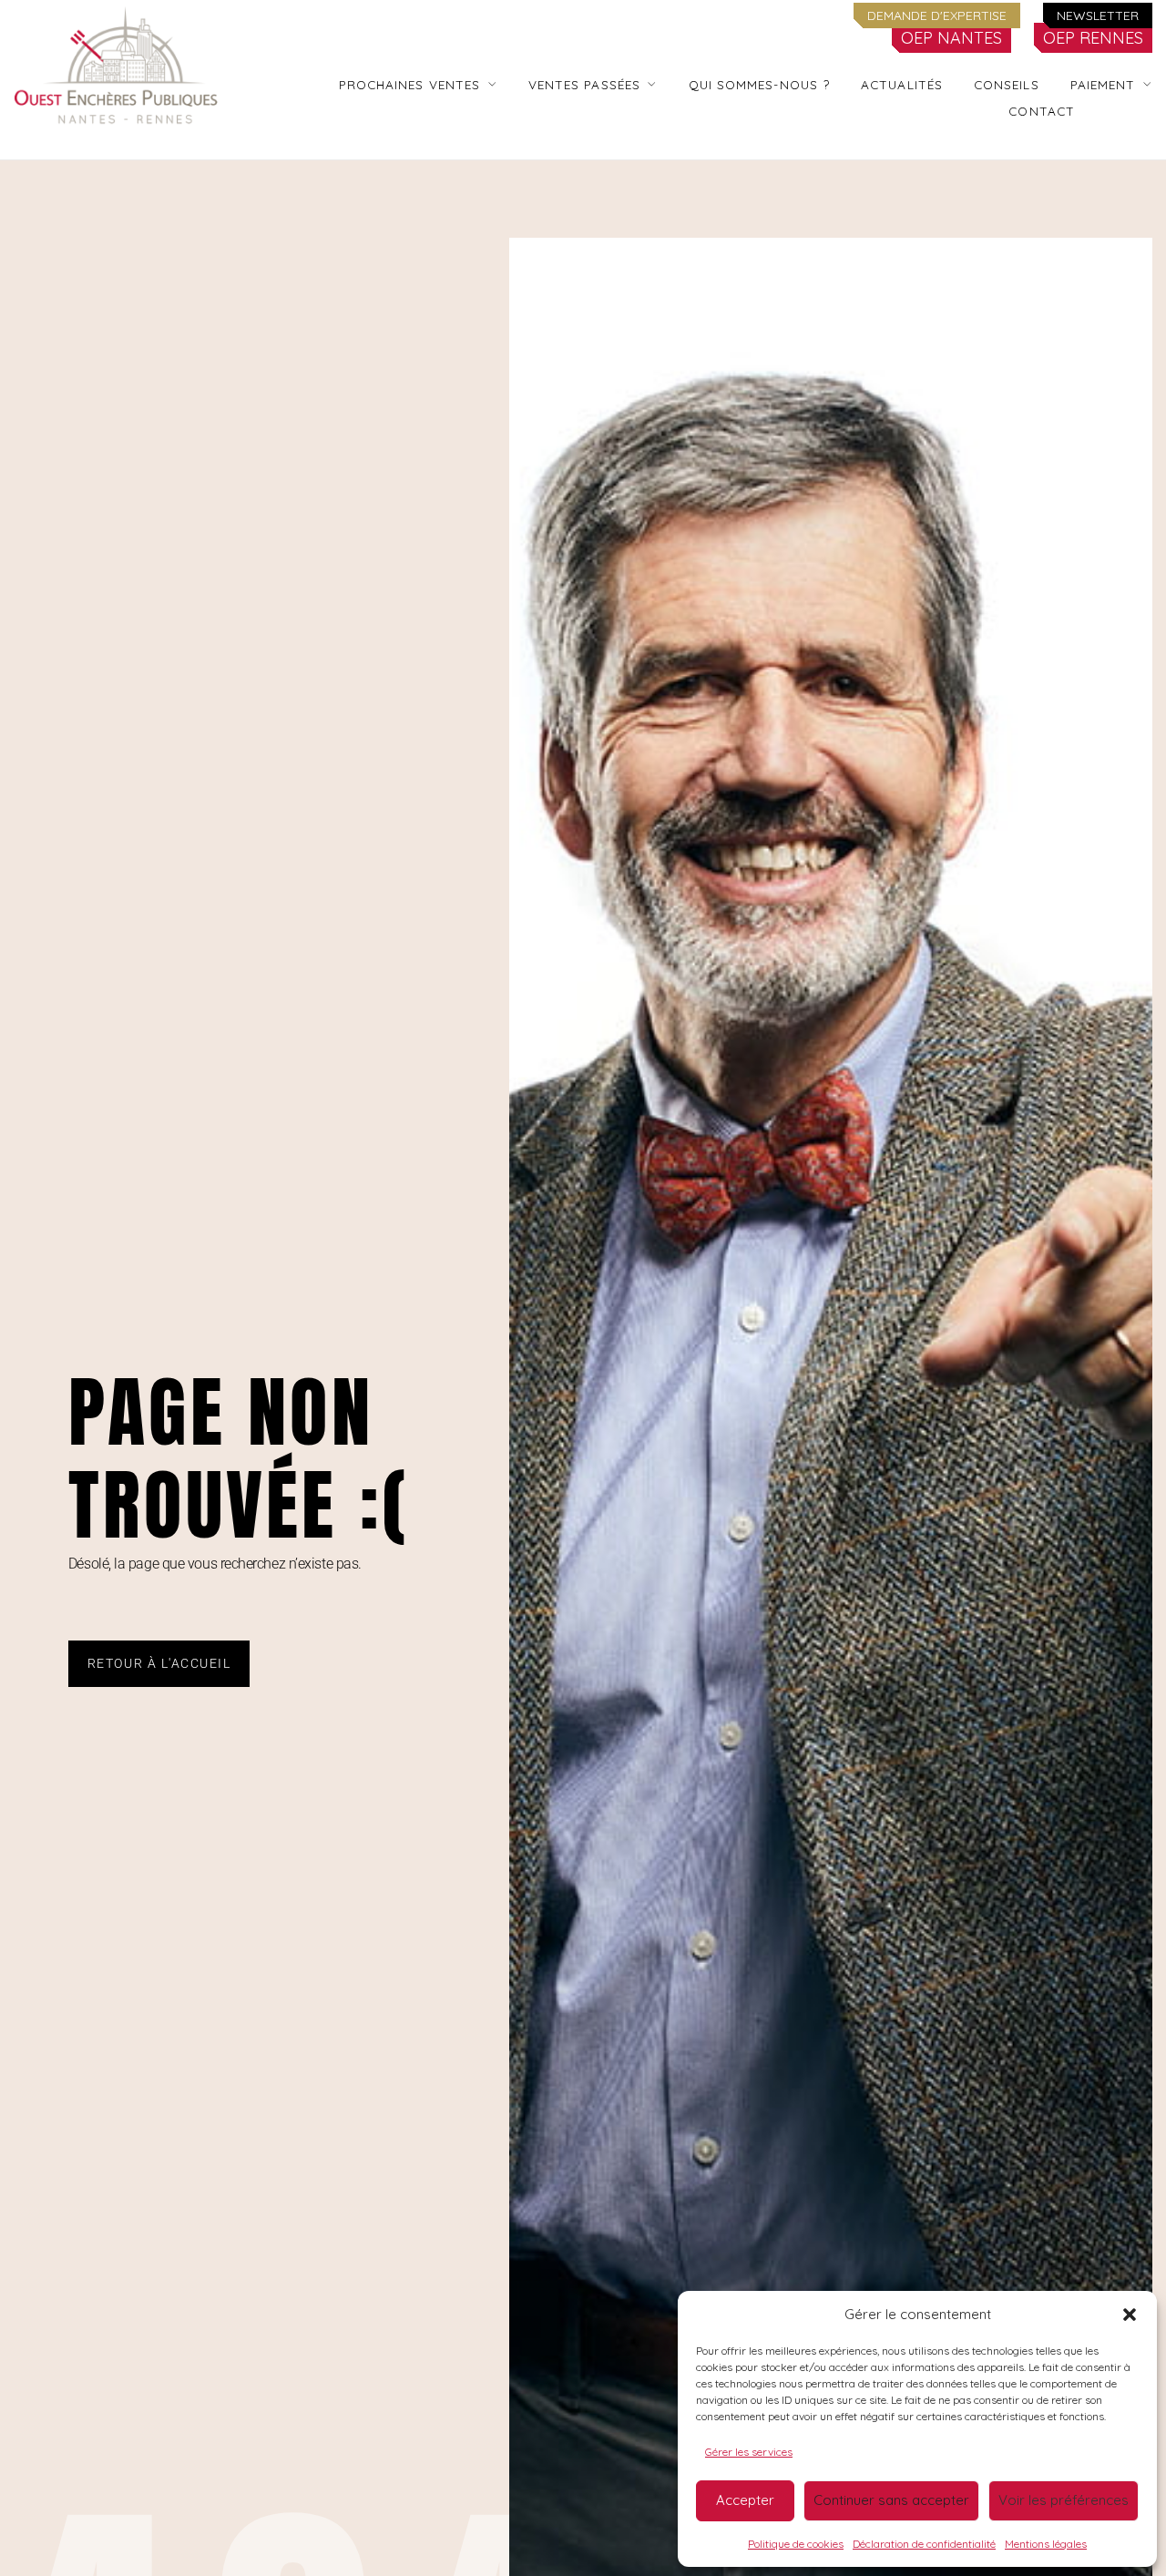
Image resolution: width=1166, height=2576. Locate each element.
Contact (1042, 111)
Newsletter (1098, 15)
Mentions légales (1046, 2544)
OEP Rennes (1093, 38)
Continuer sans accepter (891, 2500)
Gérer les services (749, 2452)
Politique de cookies (796, 2544)
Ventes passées (584, 84)
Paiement (1103, 84)
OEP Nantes (951, 38)
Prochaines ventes (410, 84)
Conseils (1007, 84)
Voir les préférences (1064, 2500)
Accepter (745, 2500)
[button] (1130, 2315)
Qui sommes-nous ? (760, 84)
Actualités (902, 84)
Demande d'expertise (937, 15)
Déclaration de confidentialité (924, 2544)
